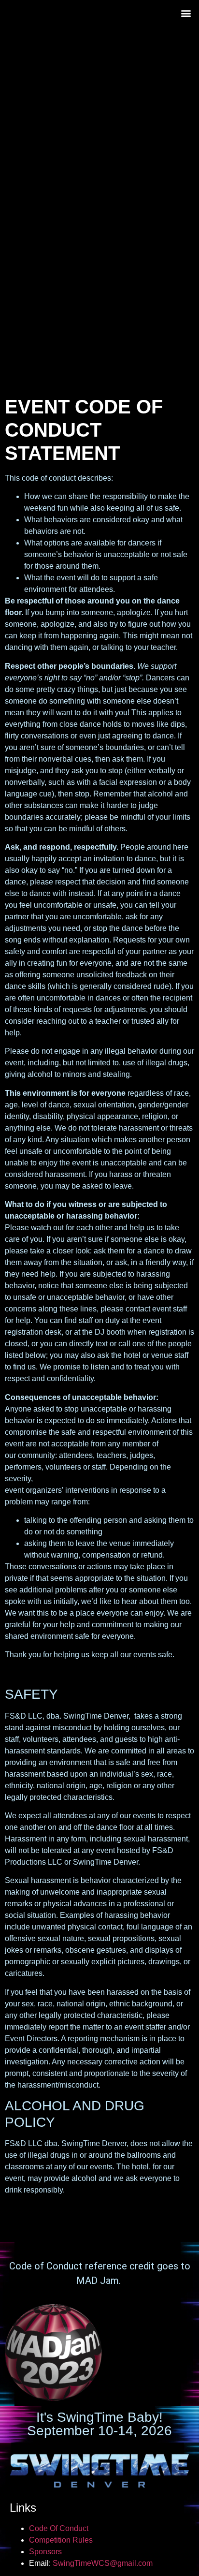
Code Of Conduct (59, 2528)
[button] (186, 13)
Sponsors (45, 2552)
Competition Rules (61, 2540)
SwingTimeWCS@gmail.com (103, 2563)
